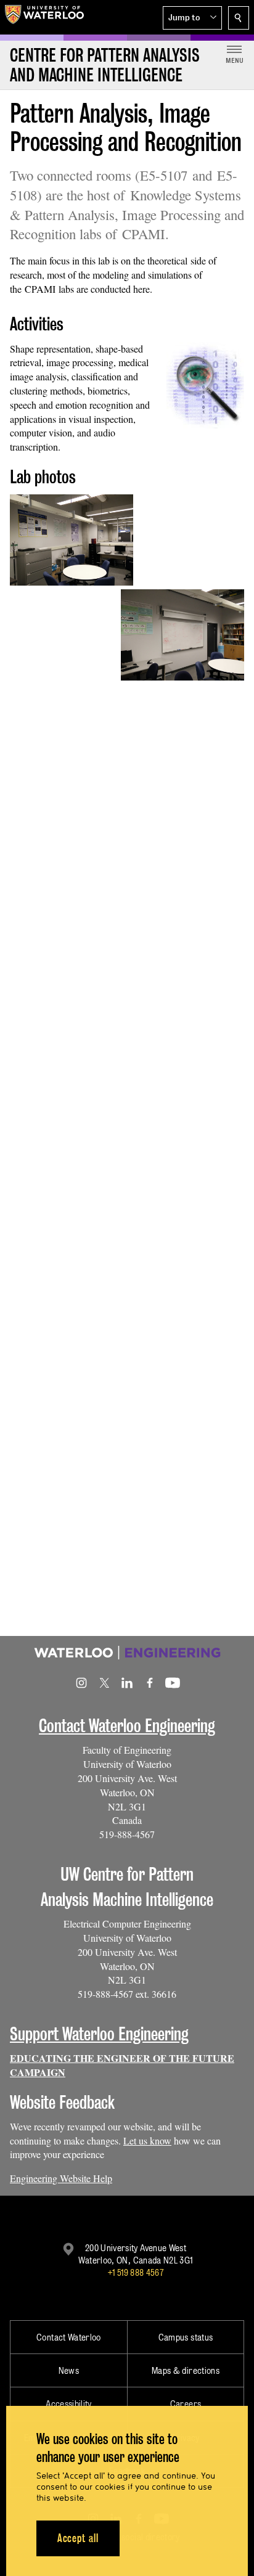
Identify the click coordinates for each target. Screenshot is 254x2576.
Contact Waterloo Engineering (127, 1726)
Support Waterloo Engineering (99, 2034)
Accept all (78, 2538)
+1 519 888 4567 (136, 2272)
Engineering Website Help (61, 2178)
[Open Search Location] (239, 18)
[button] (192, 18)
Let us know (147, 2141)
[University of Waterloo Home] (44, 17)
